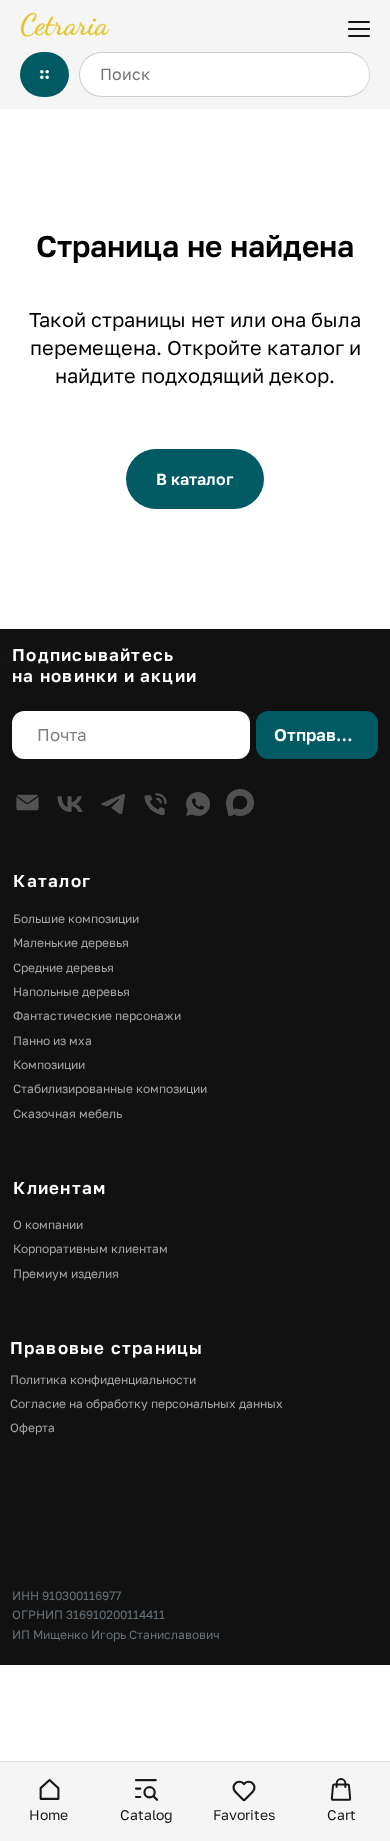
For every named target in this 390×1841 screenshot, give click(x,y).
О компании (48, 1224)
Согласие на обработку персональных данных (146, 1403)
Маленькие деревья (71, 942)
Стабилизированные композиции (110, 1088)
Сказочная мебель (67, 1113)
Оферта (32, 1427)
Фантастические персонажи (97, 1015)
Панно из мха (52, 1040)
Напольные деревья (71, 991)
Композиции (49, 1064)
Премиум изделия (66, 1273)
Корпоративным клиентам (90, 1248)
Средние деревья (63, 967)
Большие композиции (76, 918)
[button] (48, 1800)
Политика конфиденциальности (103, 1379)
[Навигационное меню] (359, 27)
